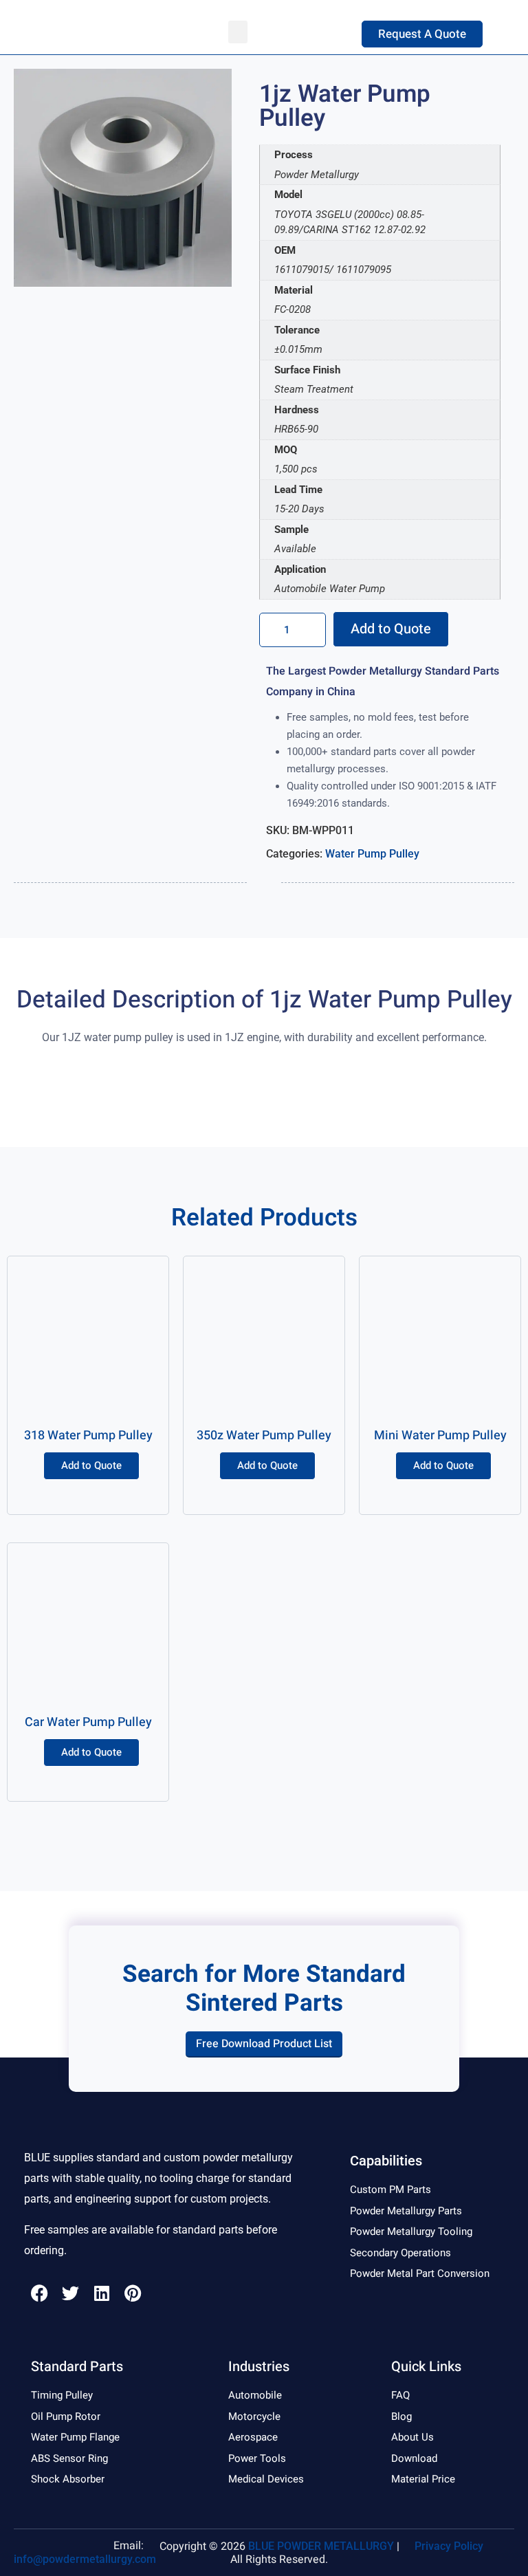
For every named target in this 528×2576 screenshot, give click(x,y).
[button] (238, 32)
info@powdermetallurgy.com (85, 2559)
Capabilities (386, 2161)
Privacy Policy (449, 2546)
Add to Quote (391, 629)
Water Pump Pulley (372, 854)
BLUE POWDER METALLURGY (321, 2546)
